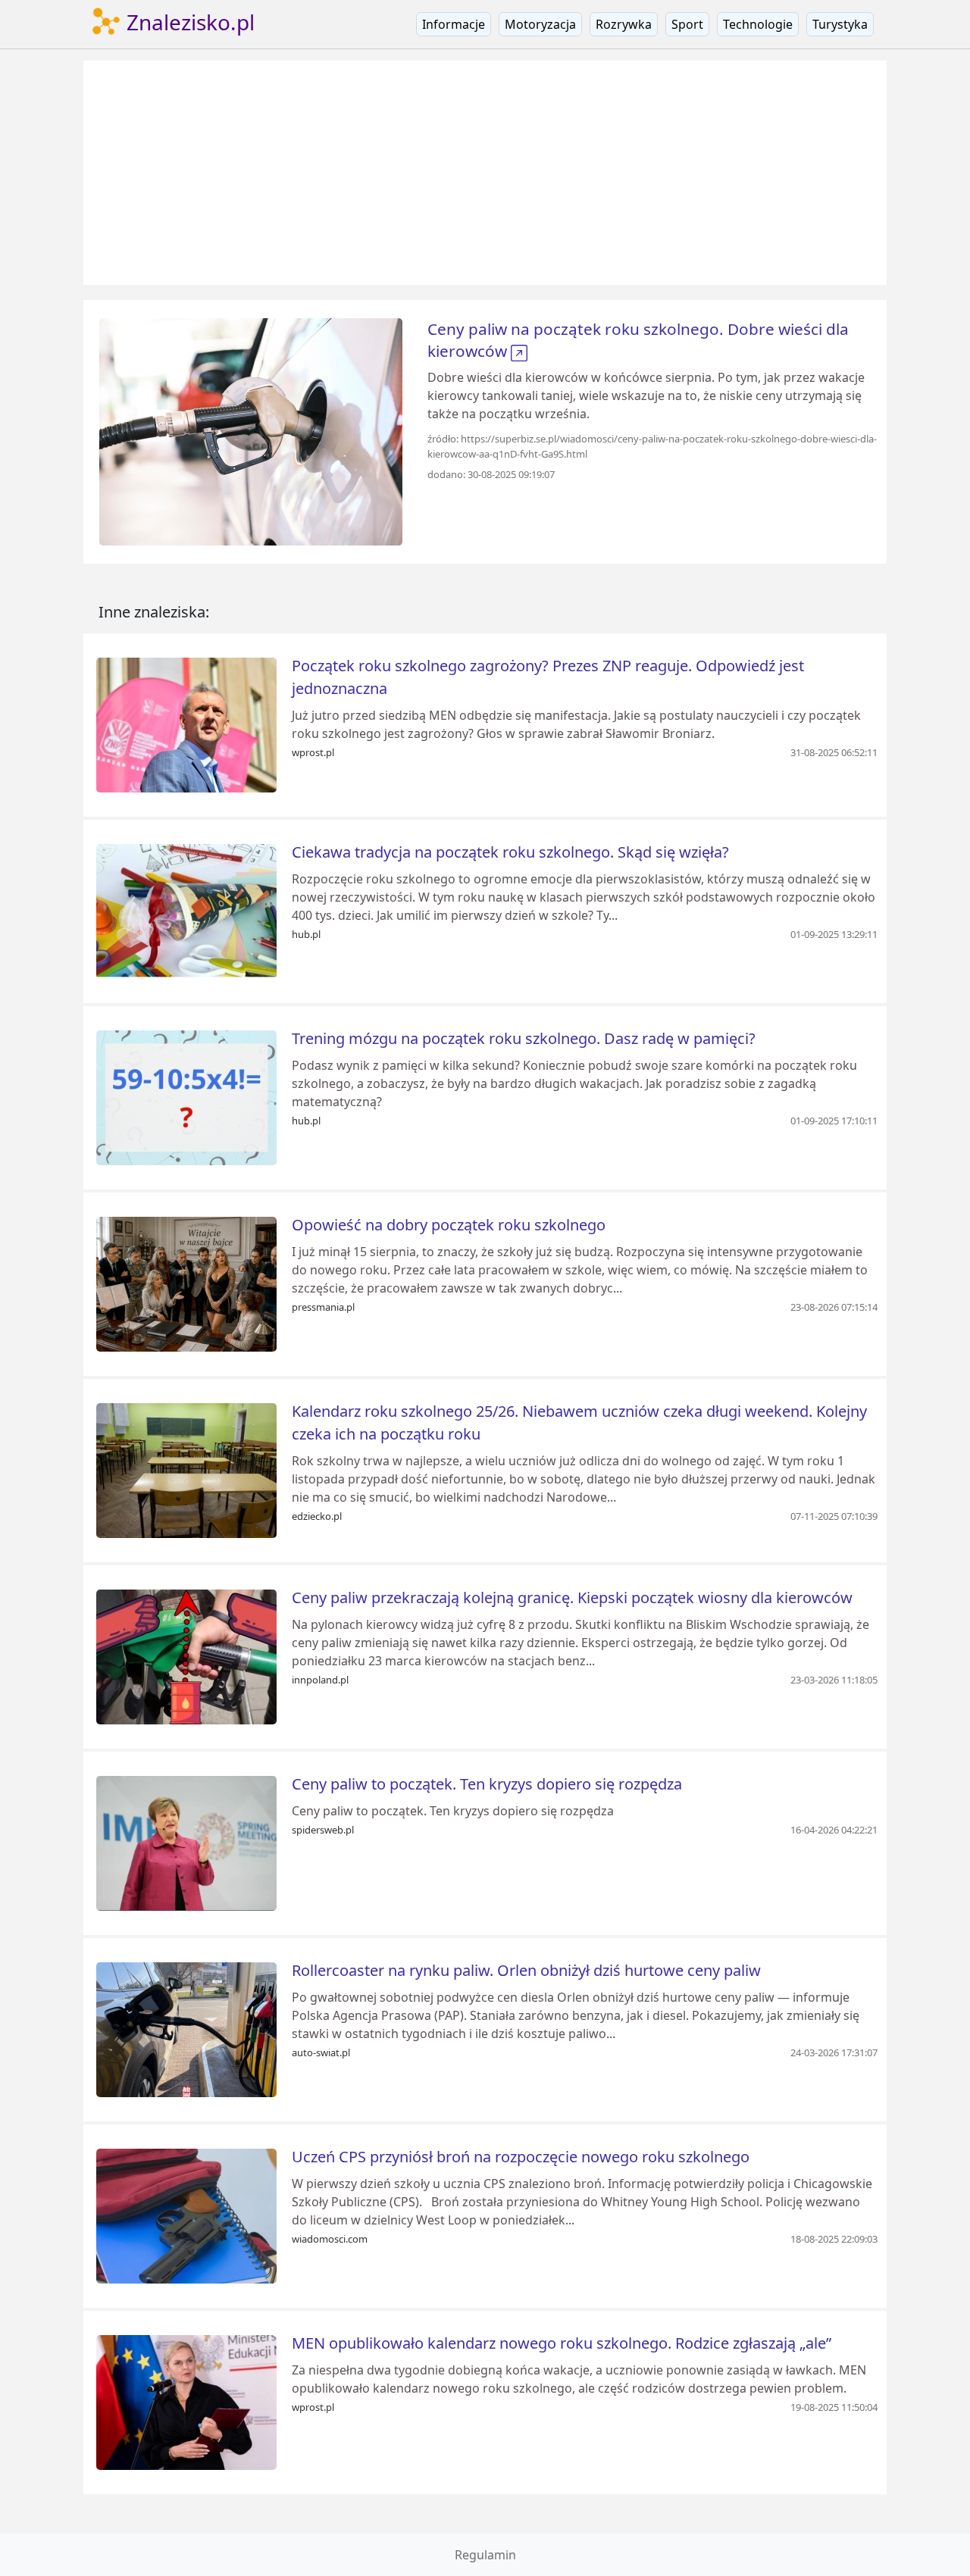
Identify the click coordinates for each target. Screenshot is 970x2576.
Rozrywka (624, 24)
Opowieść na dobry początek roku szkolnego (449, 1225)
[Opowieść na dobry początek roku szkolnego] (186, 1283)
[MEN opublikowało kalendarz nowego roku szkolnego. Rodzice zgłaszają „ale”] (186, 2401)
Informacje (454, 24)
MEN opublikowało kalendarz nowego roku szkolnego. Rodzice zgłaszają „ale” (562, 2343)
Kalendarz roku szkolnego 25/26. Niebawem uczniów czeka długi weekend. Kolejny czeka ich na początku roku (579, 1422)
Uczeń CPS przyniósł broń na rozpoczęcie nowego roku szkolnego (521, 2157)
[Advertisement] (485, 173)
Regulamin (485, 2555)
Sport (687, 24)
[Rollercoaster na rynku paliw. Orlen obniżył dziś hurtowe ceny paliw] (186, 2028)
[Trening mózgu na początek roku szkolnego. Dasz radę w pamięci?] (186, 1096)
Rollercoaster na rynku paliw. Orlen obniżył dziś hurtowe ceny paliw (526, 1970)
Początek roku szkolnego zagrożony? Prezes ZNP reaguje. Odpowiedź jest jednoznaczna (548, 677)
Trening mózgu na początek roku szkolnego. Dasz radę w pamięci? (524, 1038)
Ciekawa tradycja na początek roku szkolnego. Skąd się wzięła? (510, 852)
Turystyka (840, 24)
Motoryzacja (540, 24)
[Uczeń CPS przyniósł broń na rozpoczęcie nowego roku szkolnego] (186, 2215)
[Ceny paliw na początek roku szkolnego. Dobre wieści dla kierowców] (251, 430)
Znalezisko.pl (188, 22)
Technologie (758, 24)
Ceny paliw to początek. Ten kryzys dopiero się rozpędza (487, 1784)
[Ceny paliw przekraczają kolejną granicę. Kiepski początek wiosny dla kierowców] (186, 1655)
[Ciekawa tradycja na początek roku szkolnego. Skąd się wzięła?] (186, 910)
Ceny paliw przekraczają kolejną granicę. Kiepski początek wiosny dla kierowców (572, 1597)
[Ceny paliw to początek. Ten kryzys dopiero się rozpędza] (186, 1842)
